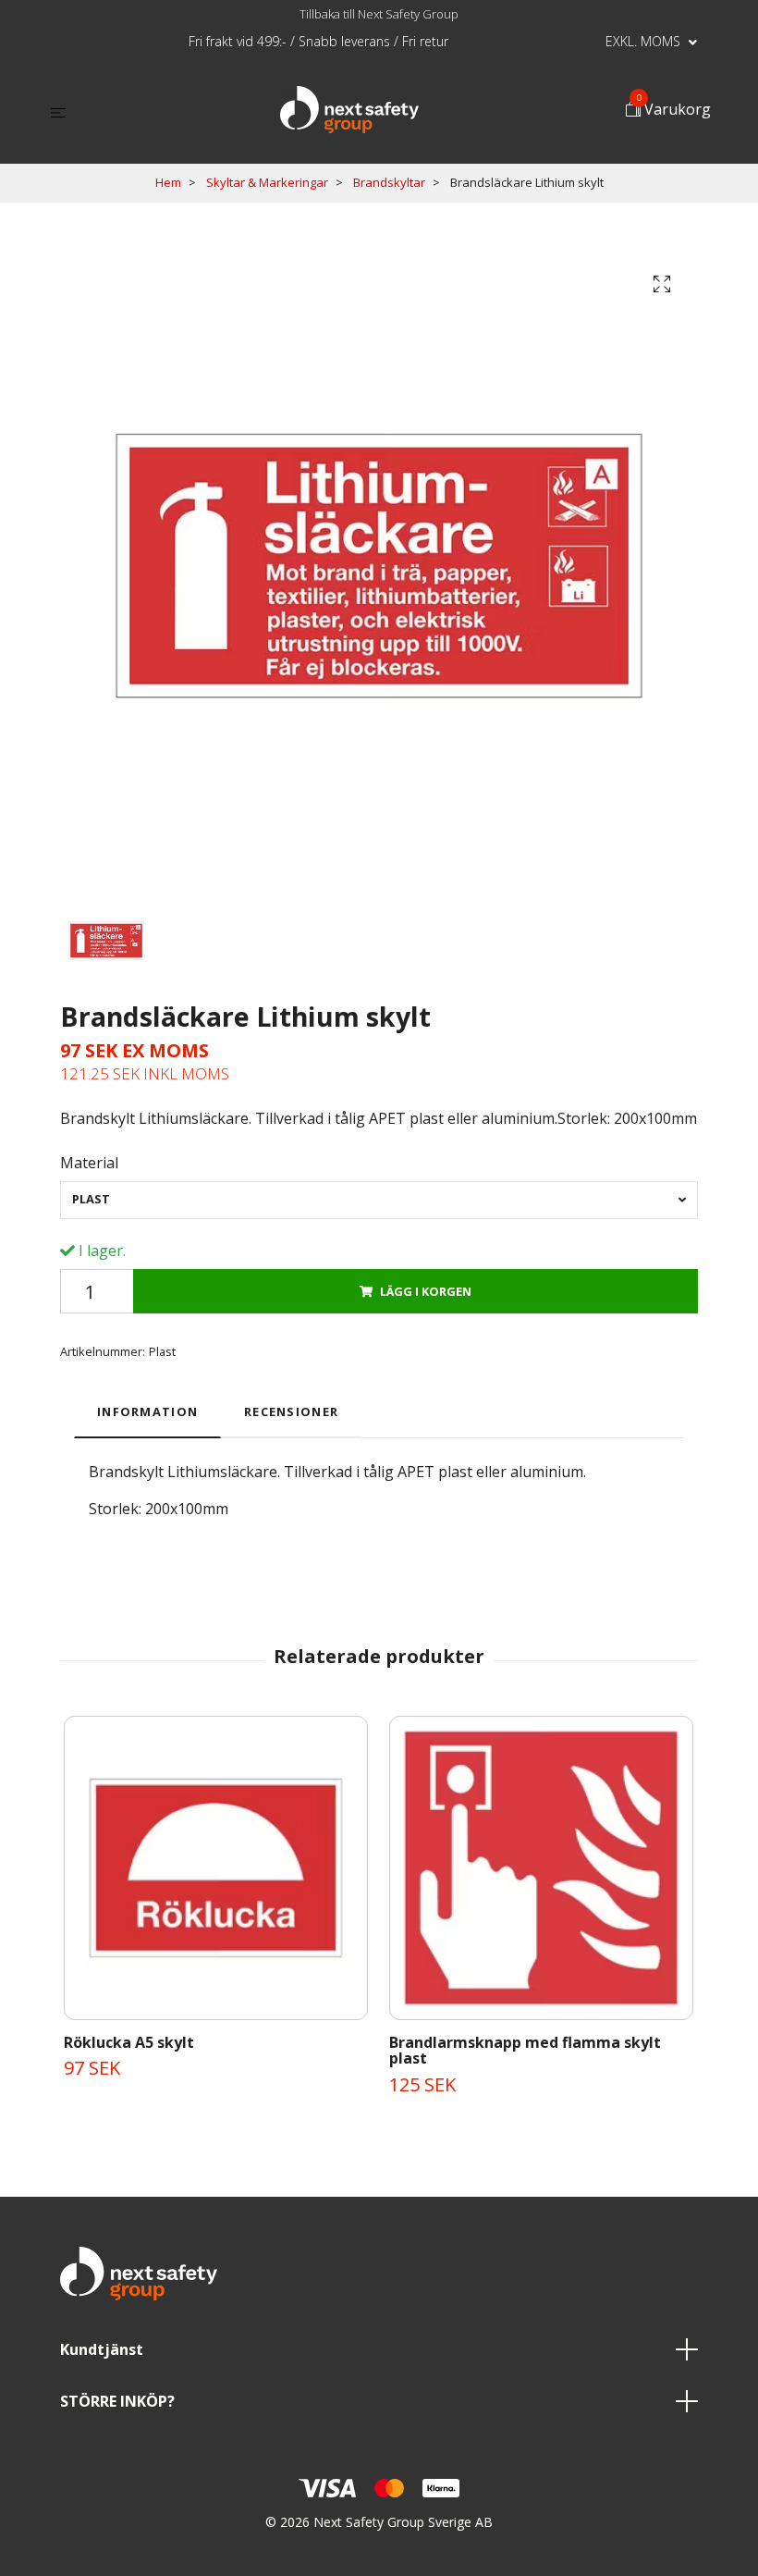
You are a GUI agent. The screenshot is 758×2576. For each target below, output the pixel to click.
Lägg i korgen (426, 1291)
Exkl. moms (645, 41)
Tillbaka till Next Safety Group (379, 14)
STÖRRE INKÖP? (117, 2401)
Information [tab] (147, 1411)
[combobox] (379, 1200)
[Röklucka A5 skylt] (216, 1868)
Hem (168, 182)
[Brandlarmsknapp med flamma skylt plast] (541, 1868)
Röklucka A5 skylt (129, 2042)
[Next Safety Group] (349, 110)
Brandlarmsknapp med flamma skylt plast (525, 2051)
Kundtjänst (102, 2349)
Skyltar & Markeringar (267, 182)
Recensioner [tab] (291, 1411)
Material (89, 1163)
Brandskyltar (389, 182)
